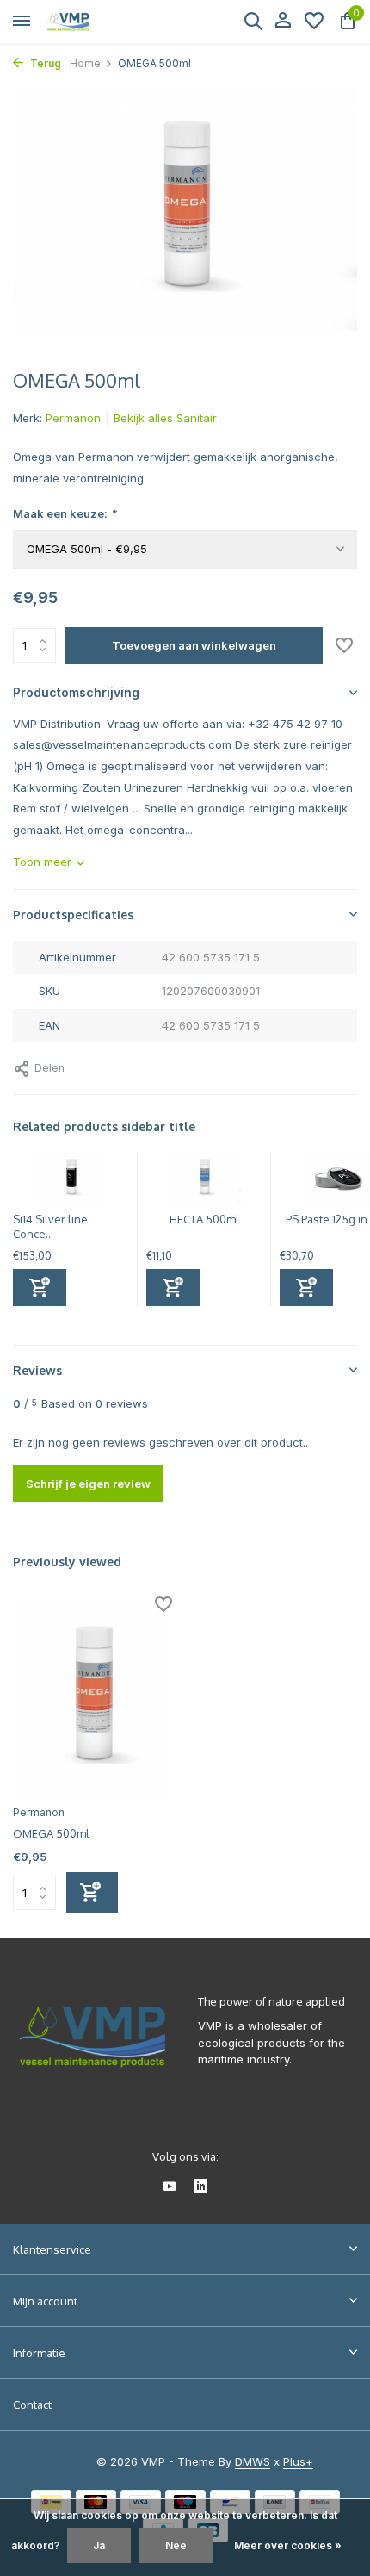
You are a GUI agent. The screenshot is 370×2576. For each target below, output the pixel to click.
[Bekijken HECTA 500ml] (204, 1182)
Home (85, 63)
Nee (176, 2545)
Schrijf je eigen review (88, 1484)
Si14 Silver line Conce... (50, 1226)
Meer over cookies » (288, 2545)
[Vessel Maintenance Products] (91, 22)
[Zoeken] (253, 21)
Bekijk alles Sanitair (165, 418)
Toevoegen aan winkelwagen (194, 645)
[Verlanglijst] (314, 22)
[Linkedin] (200, 2187)
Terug (44, 63)
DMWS (253, 2461)
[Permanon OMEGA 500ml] (92, 1698)
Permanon (73, 418)
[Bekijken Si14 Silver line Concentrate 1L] (71, 1182)
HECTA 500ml (204, 1219)
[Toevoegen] (40, 1288)
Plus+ (298, 2461)
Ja (99, 2545)
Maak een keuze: (65, 513)
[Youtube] (170, 2187)
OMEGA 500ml (51, 1833)
